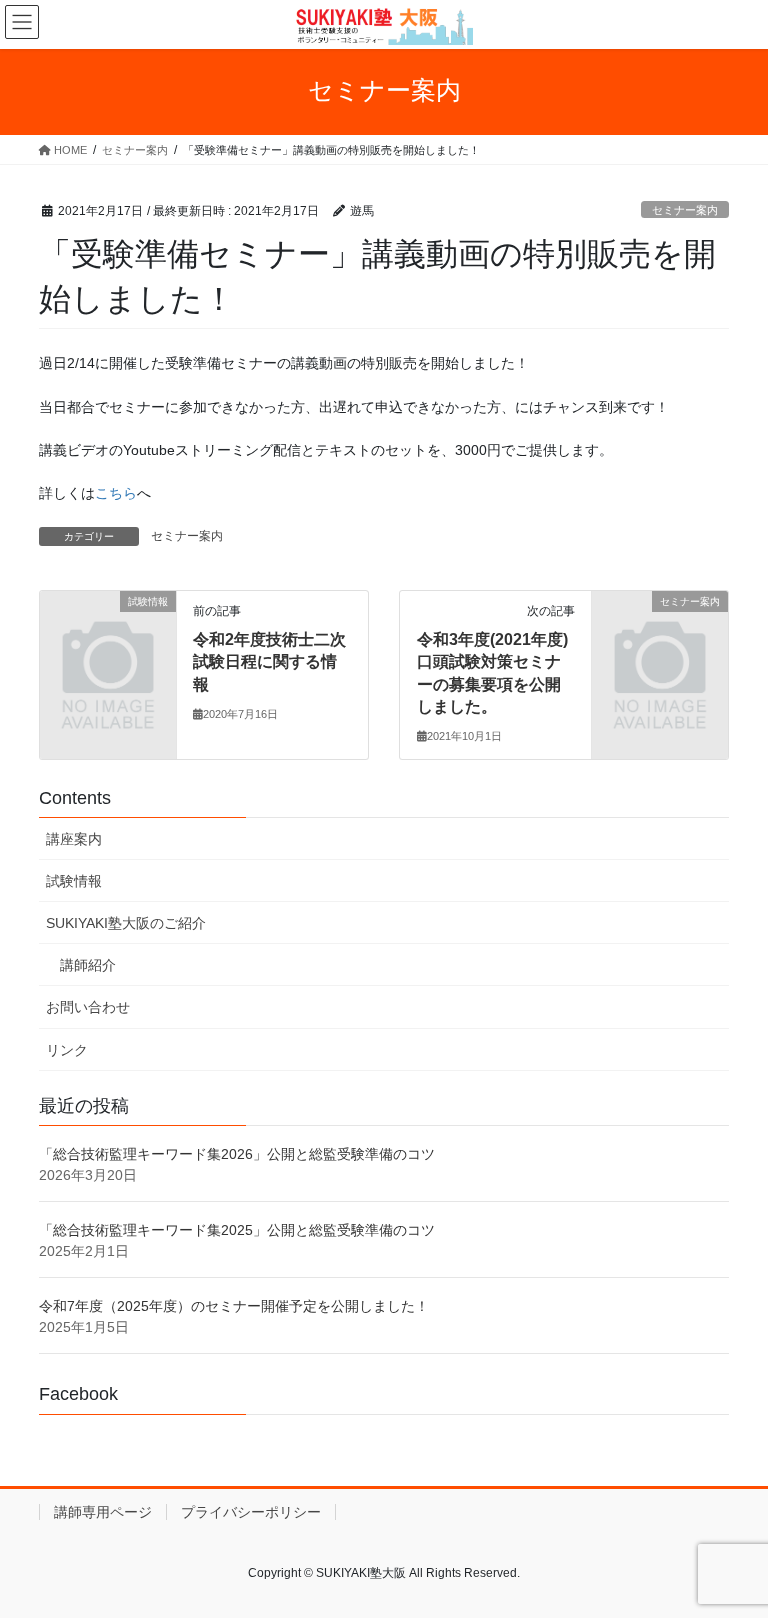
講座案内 (74, 839)
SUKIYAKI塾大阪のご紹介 (126, 923)
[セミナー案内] (660, 632)
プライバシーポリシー (251, 1512)
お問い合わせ (88, 1007)
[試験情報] (108, 632)
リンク (67, 1050)
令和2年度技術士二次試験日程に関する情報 (269, 662)
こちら (116, 493)
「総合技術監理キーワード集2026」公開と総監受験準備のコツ (237, 1154)
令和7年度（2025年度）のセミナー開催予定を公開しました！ (234, 1306)
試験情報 (74, 881)
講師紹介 (88, 965)
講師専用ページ (103, 1512)
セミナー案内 (685, 210)
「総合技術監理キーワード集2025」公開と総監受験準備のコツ (237, 1230)
